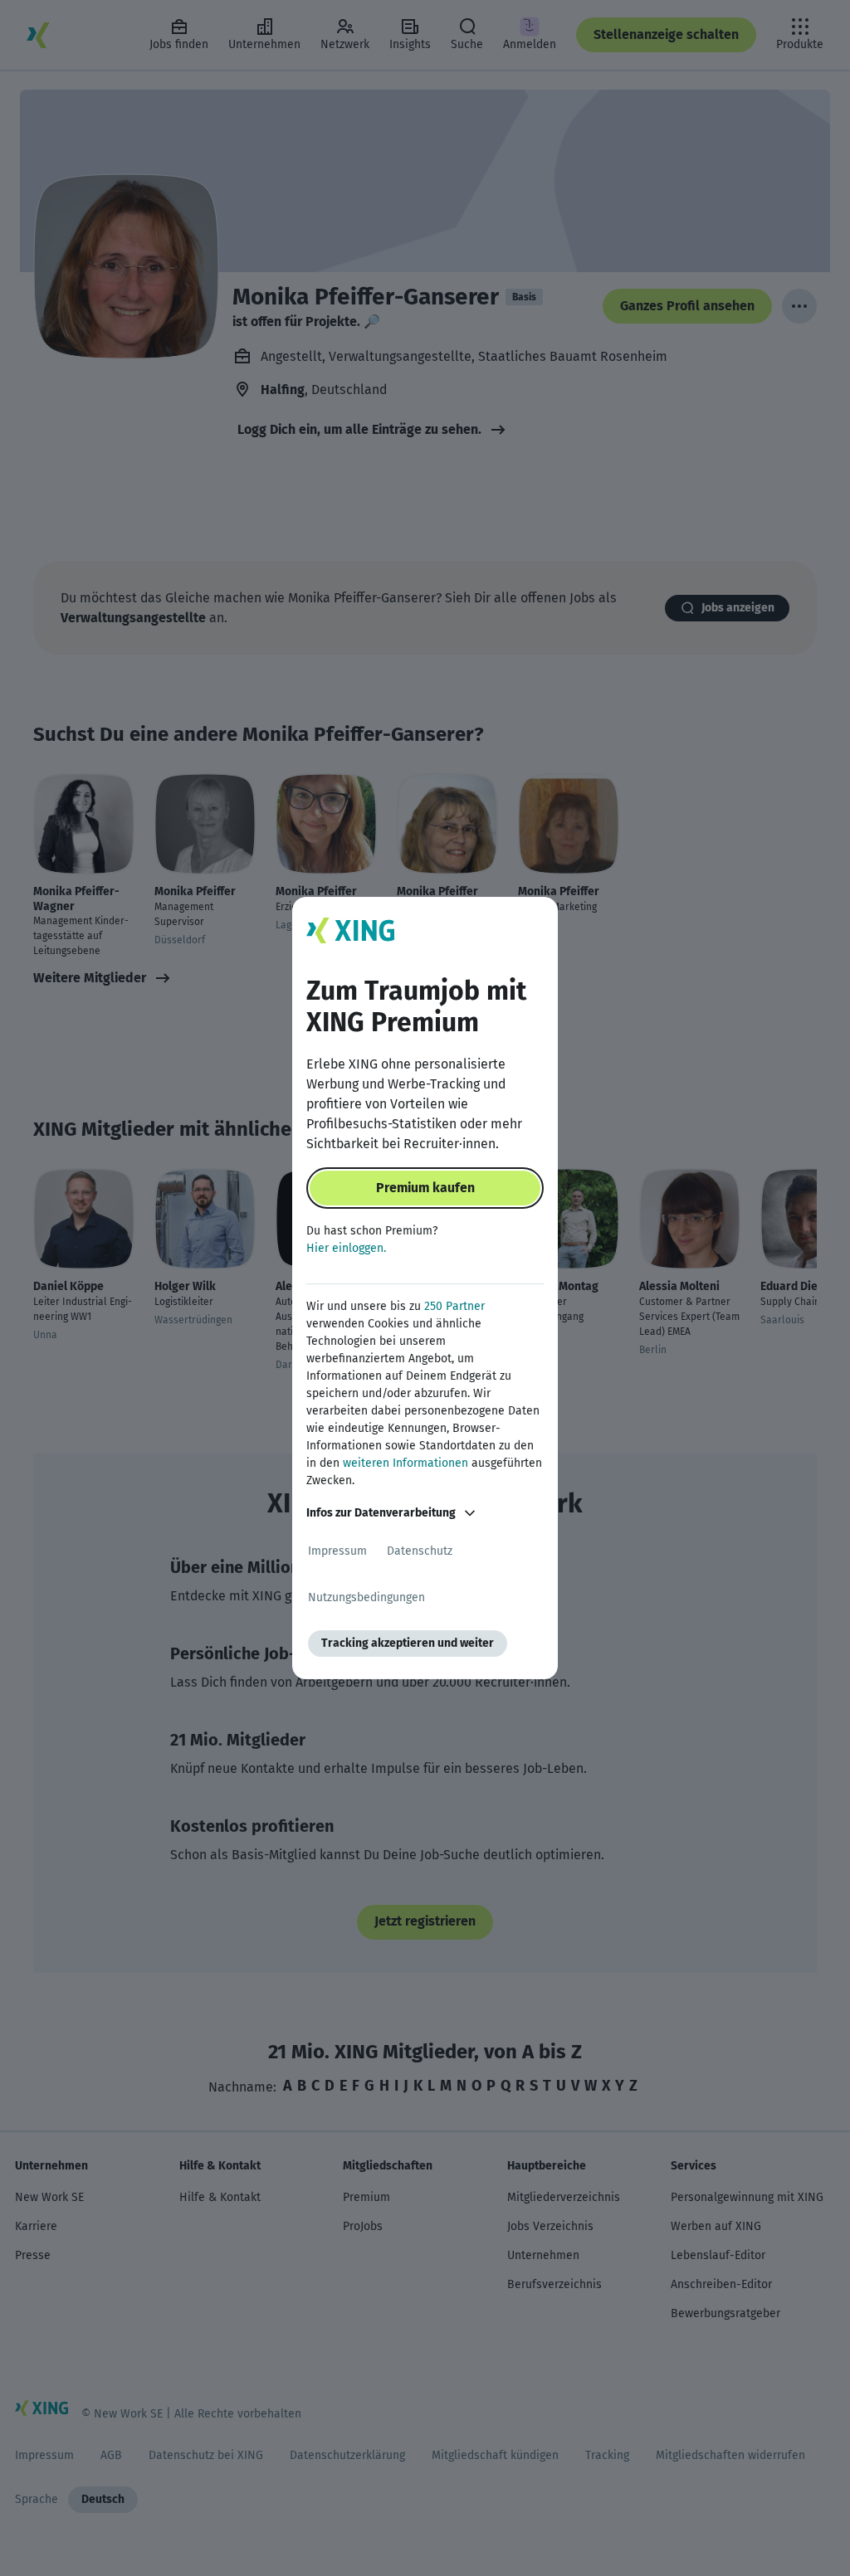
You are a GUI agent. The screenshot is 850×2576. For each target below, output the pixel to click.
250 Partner (454, 1306)
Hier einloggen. (346, 1248)
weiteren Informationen (405, 1463)
